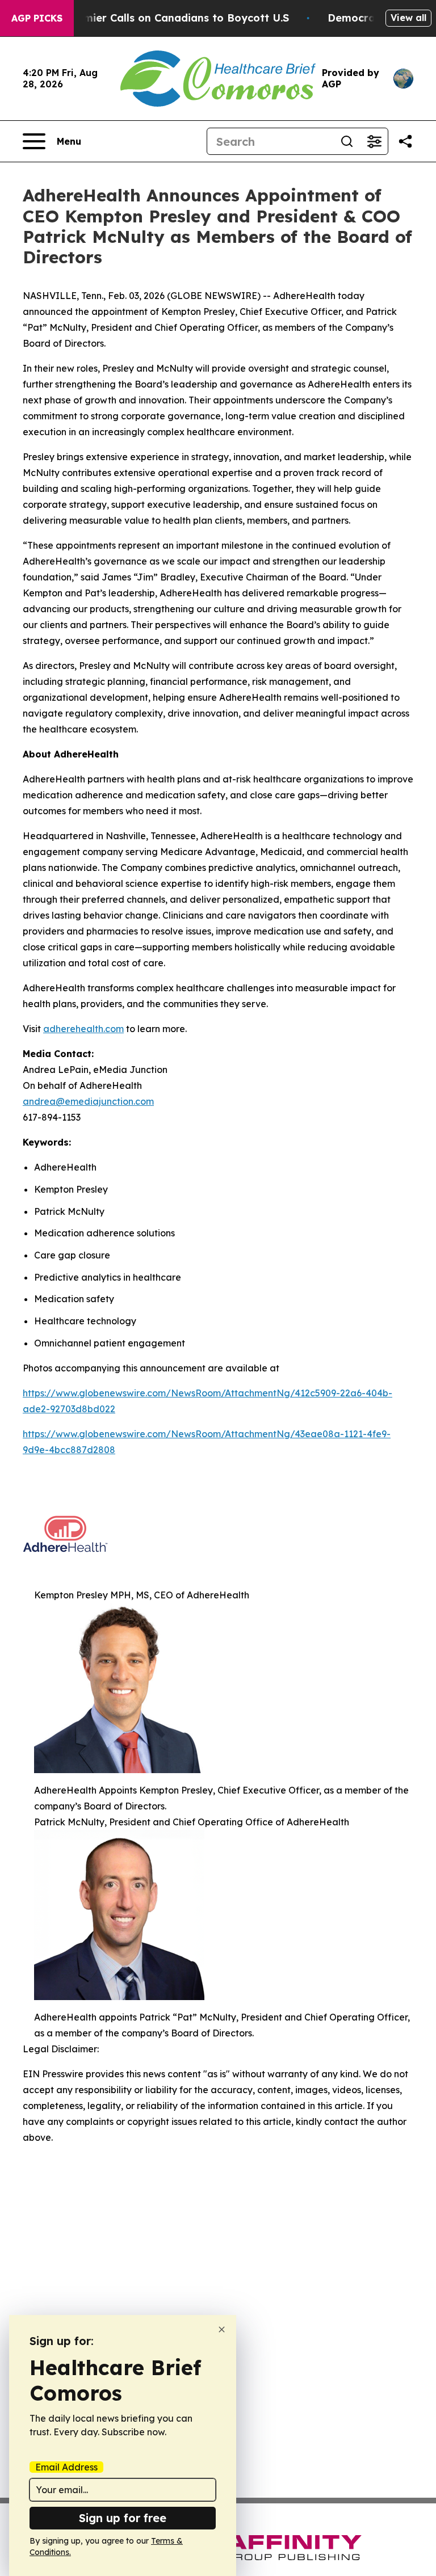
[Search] (347, 141)
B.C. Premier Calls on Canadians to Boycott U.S (166, 18)
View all (408, 18)
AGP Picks (37, 18)
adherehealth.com (83, 1029)
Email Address (66, 2467)
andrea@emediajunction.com (88, 1101)
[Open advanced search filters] (374, 141)
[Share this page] (405, 141)
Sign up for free (123, 2518)
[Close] (222, 2329)
